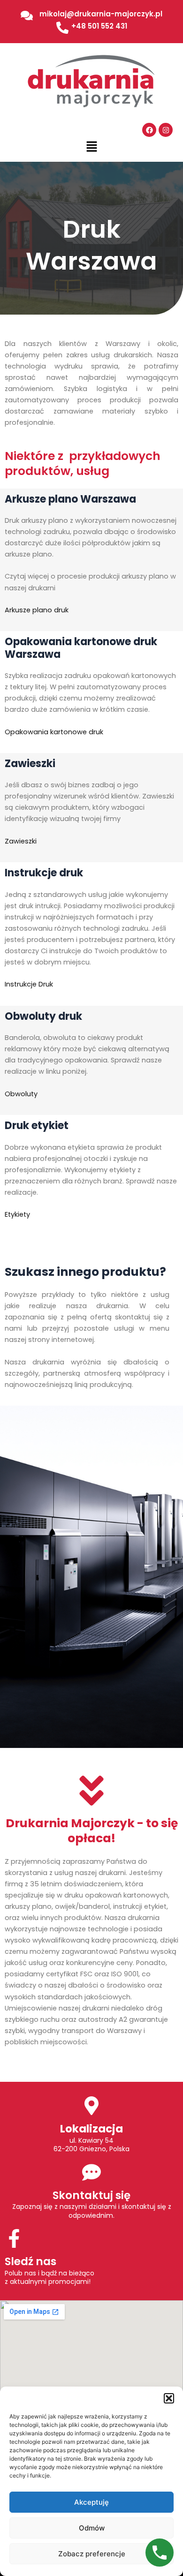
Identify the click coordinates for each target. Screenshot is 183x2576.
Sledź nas (30, 2261)
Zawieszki (21, 841)
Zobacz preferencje (92, 2554)
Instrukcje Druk (29, 984)
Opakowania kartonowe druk (54, 732)
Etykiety (17, 1214)
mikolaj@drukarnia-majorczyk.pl (101, 14)
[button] (169, 2398)
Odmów (92, 2528)
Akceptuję (91, 2502)
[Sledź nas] (14, 2238)
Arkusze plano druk (37, 610)
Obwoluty (21, 1094)
